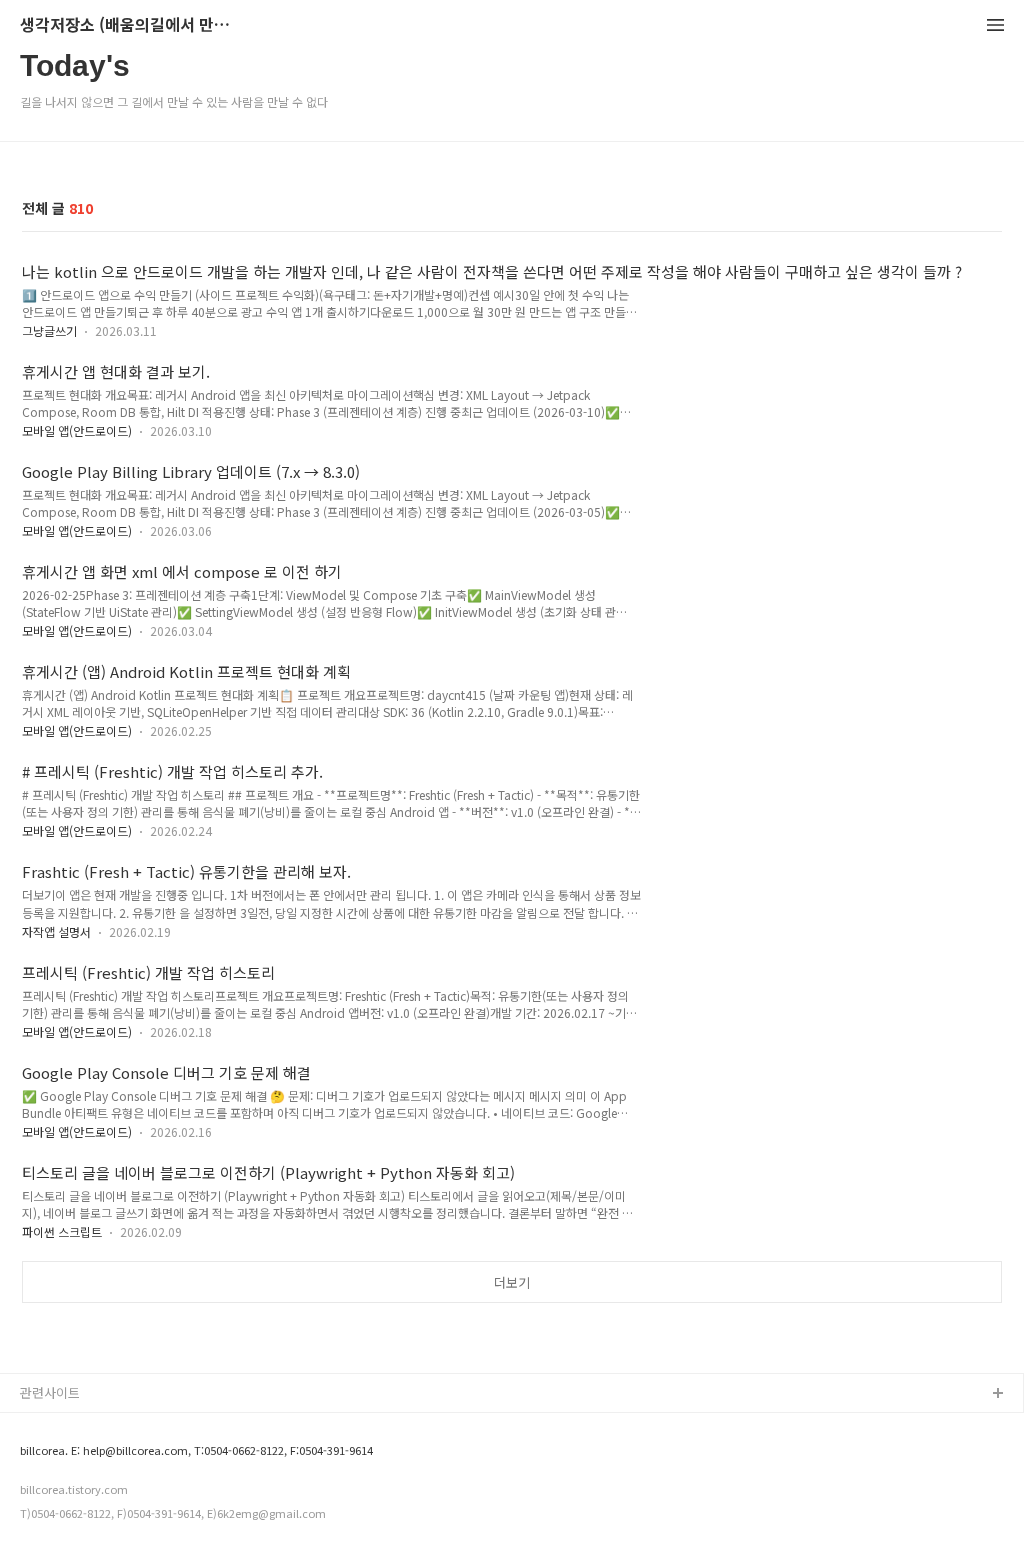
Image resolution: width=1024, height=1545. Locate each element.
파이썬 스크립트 (62, 1231)
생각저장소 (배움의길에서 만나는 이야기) (130, 25)
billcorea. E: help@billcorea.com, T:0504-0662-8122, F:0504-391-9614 (196, 1450)
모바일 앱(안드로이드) (77, 430)
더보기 (512, 1282)
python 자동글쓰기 (74, 1426)
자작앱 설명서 (56, 931)
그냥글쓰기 (49, 330)
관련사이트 (50, 1392)
